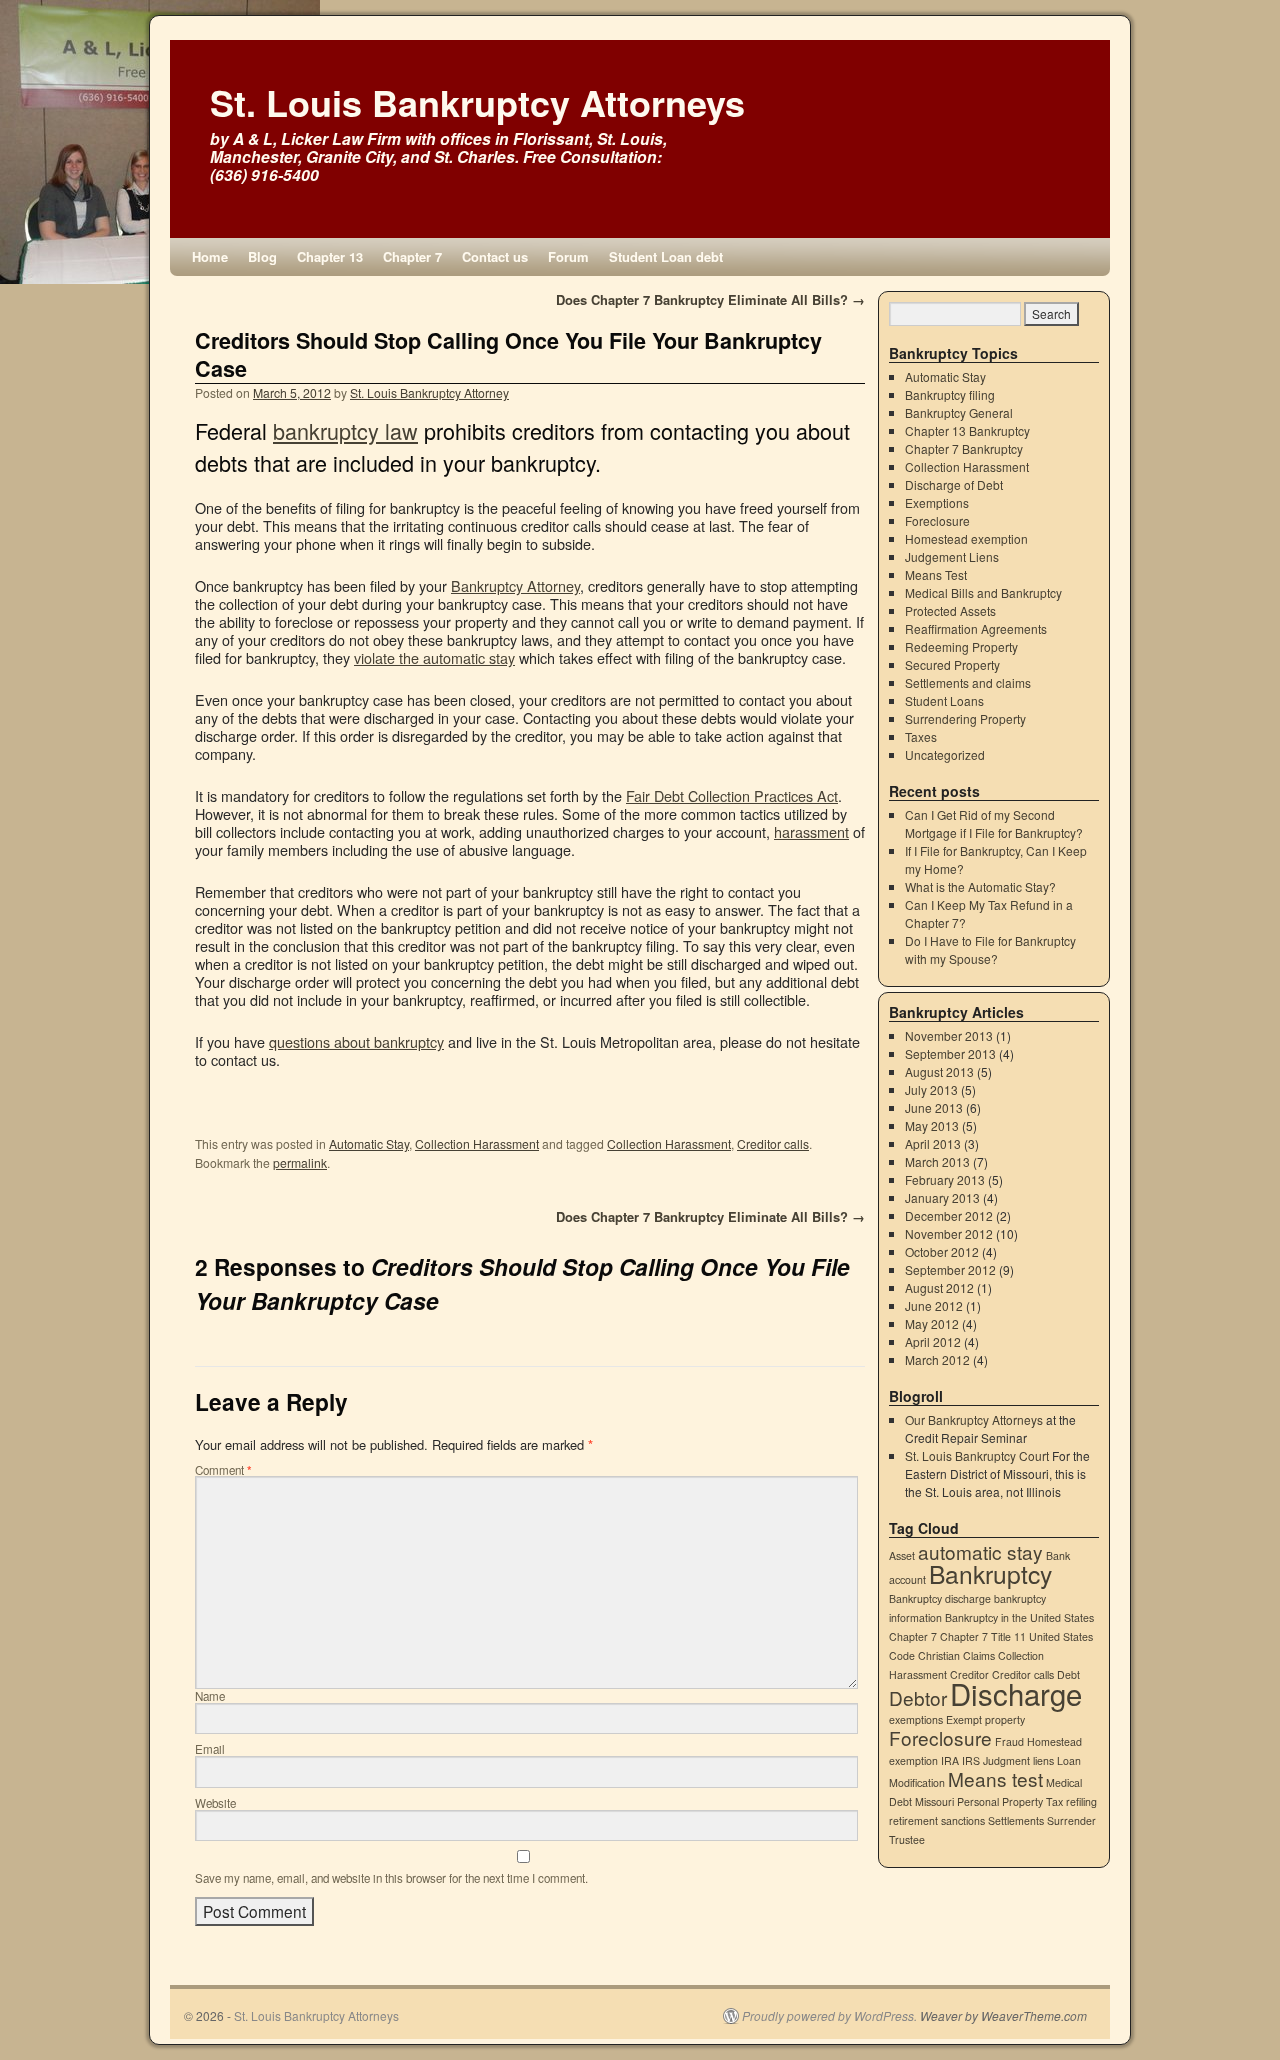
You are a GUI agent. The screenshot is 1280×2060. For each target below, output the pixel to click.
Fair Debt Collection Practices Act (732, 795)
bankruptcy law (345, 430)
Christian (939, 1655)
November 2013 (949, 1035)
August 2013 (939, 1071)
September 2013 (950, 1053)
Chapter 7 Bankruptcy (964, 448)
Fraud (1009, 1741)
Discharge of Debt (954, 484)
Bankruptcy (990, 1573)
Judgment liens (1018, 1760)
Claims (979, 1655)
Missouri (934, 1801)
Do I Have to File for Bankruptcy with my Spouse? (990, 949)
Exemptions (937, 502)
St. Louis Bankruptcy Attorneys (477, 102)
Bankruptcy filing (950, 394)
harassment (811, 831)
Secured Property (952, 664)
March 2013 (937, 1161)
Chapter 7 (412, 256)
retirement (913, 1820)
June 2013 (934, 1107)
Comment (223, 1470)
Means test (995, 1778)
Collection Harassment (477, 1143)
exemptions (916, 1719)
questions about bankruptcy (356, 1041)
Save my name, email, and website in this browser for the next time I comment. (391, 1878)
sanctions (963, 1820)
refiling (1081, 1801)
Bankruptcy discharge (940, 1598)
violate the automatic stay (434, 657)
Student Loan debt (666, 256)
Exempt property (985, 1719)
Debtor (918, 1697)
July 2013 (931, 1089)
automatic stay (980, 1551)
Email (210, 1749)
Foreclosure (937, 520)
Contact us (495, 256)
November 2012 (949, 1233)
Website (215, 1803)
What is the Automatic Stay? (980, 886)
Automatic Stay (369, 1143)
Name (210, 1696)
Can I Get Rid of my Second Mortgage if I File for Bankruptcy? (994, 823)
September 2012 (950, 1269)
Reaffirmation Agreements (976, 628)
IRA (950, 1760)
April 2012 (933, 1341)
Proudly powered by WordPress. (829, 2016)
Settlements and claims (968, 682)
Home (210, 256)
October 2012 (942, 1251)
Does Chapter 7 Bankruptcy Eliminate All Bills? (710, 299)
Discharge (1016, 1693)
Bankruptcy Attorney (515, 585)
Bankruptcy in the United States (1019, 1617)
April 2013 (933, 1143)
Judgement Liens (952, 556)
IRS (971, 1760)
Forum (568, 256)
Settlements (1016, 1820)
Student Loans (944, 700)
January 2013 (942, 1197)
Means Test (936, 574)
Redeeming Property (961, 646)
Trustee (907, 1839)
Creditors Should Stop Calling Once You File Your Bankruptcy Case (508, 354)
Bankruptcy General (959, 412)
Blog (262, 256)
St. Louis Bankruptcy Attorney (429, 392)
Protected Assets (950, 610)
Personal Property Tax (1010, 1801)
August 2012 (939, 1287)
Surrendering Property (965, 718)
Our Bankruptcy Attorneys (974, 1419)
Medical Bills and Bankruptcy (983, 592)
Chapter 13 (330, 256)
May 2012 (932, 1323)
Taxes (921, 736)
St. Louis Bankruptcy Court (977, 1455)
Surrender (1071, 1820)
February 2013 (945, 1179)
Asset (902, 1555)
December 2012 (949, 1215)
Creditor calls (773, 1143)
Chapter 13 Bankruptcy (967, 430)
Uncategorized (945, 754)
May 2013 (932, 1125)
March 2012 (937, 1359)
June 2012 (934, 1305)
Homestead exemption (966, 538)
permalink (300, 1162)
